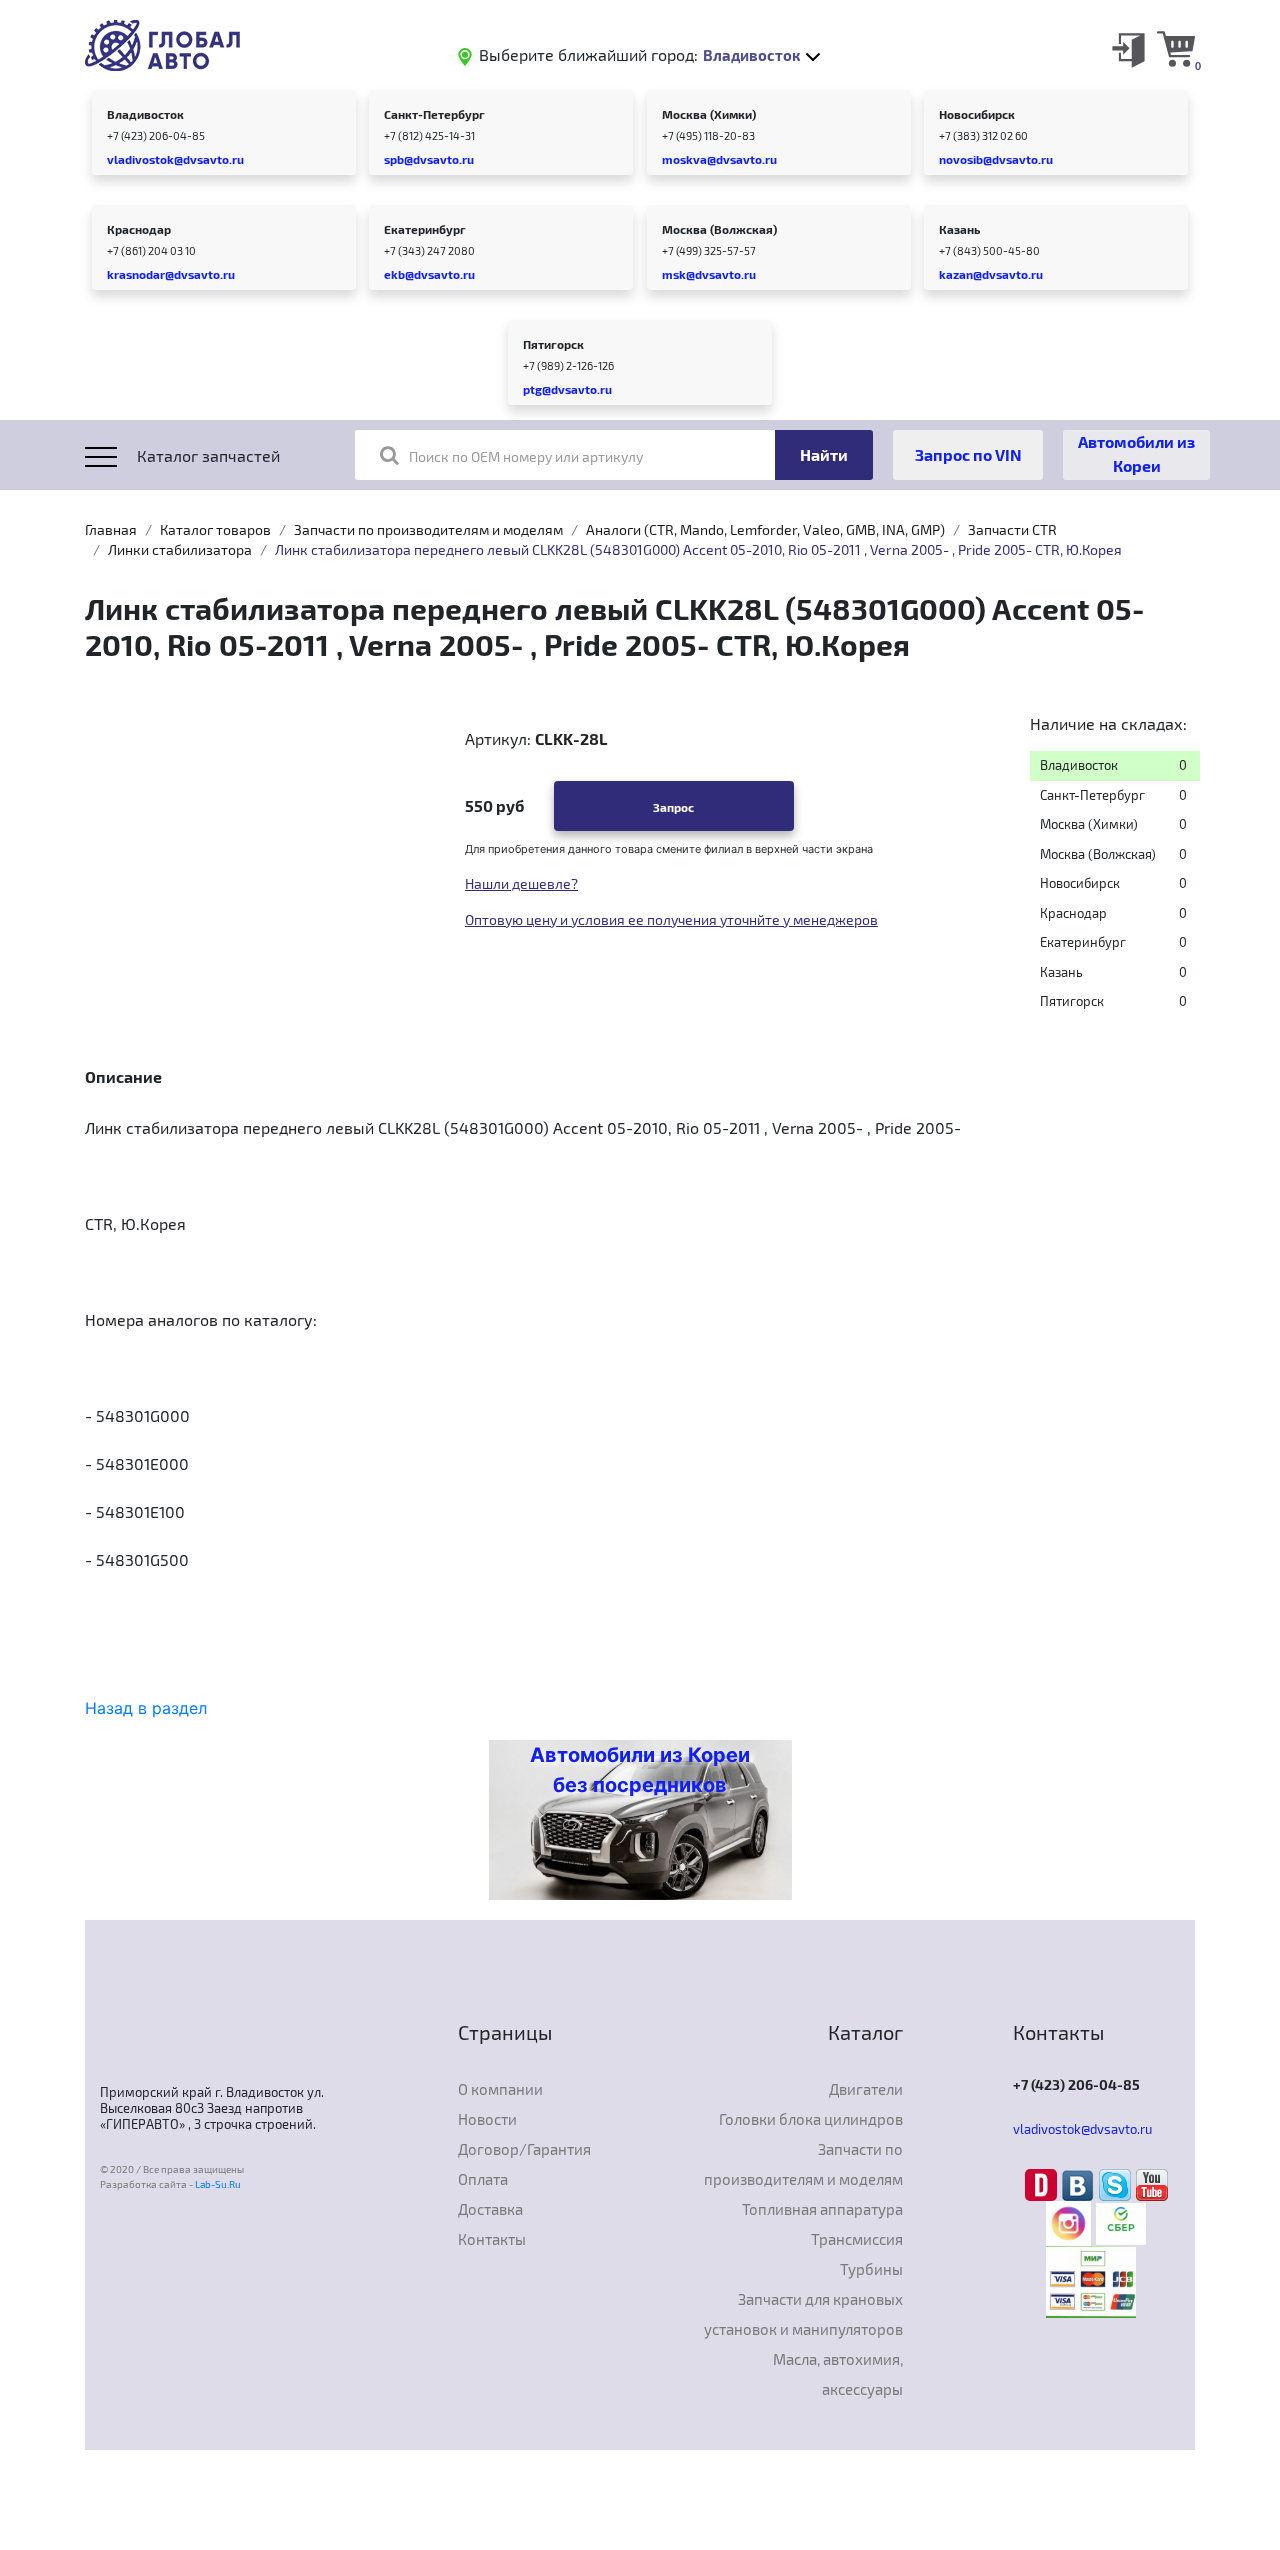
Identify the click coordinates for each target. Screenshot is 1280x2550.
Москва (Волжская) (719, 229)
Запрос (673, 807)
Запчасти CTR (1012, 529)
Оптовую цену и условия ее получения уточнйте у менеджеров (671, 919)
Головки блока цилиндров (811, 2119)
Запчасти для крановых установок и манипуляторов (803, 2314)
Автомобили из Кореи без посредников (640, 1770)
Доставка (490, 2209)
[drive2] (1043, 2184)
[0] (1176, 48)
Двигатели (866, 2089)
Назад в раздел (146, 1708)
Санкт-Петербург (434, 114)
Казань (959, 229)
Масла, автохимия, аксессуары (838, 2374)
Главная (111, 529)
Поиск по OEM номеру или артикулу (526, 456)
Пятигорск (553, 344)
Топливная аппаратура (822, 2209)
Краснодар (139, 229)
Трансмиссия (857, 2239)
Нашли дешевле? (521, 883)
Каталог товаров (215, 529)
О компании (500, 2089)
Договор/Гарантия (524, 2149)
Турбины (871, 2269)
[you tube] (1152, 2184)
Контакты (492, 2239)
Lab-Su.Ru (218, 2184)
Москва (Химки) (709, 114)
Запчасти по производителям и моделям (428, 529)
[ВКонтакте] (1080, 2184)
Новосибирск (977, 114)
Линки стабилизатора (180, 549)
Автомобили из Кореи (1136, 453)
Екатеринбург (425, 229)
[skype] (1117, 2184)
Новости (487, 2119)
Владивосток (145, 114)
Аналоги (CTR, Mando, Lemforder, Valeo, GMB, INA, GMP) (765, 529)
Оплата (483, 2179)
